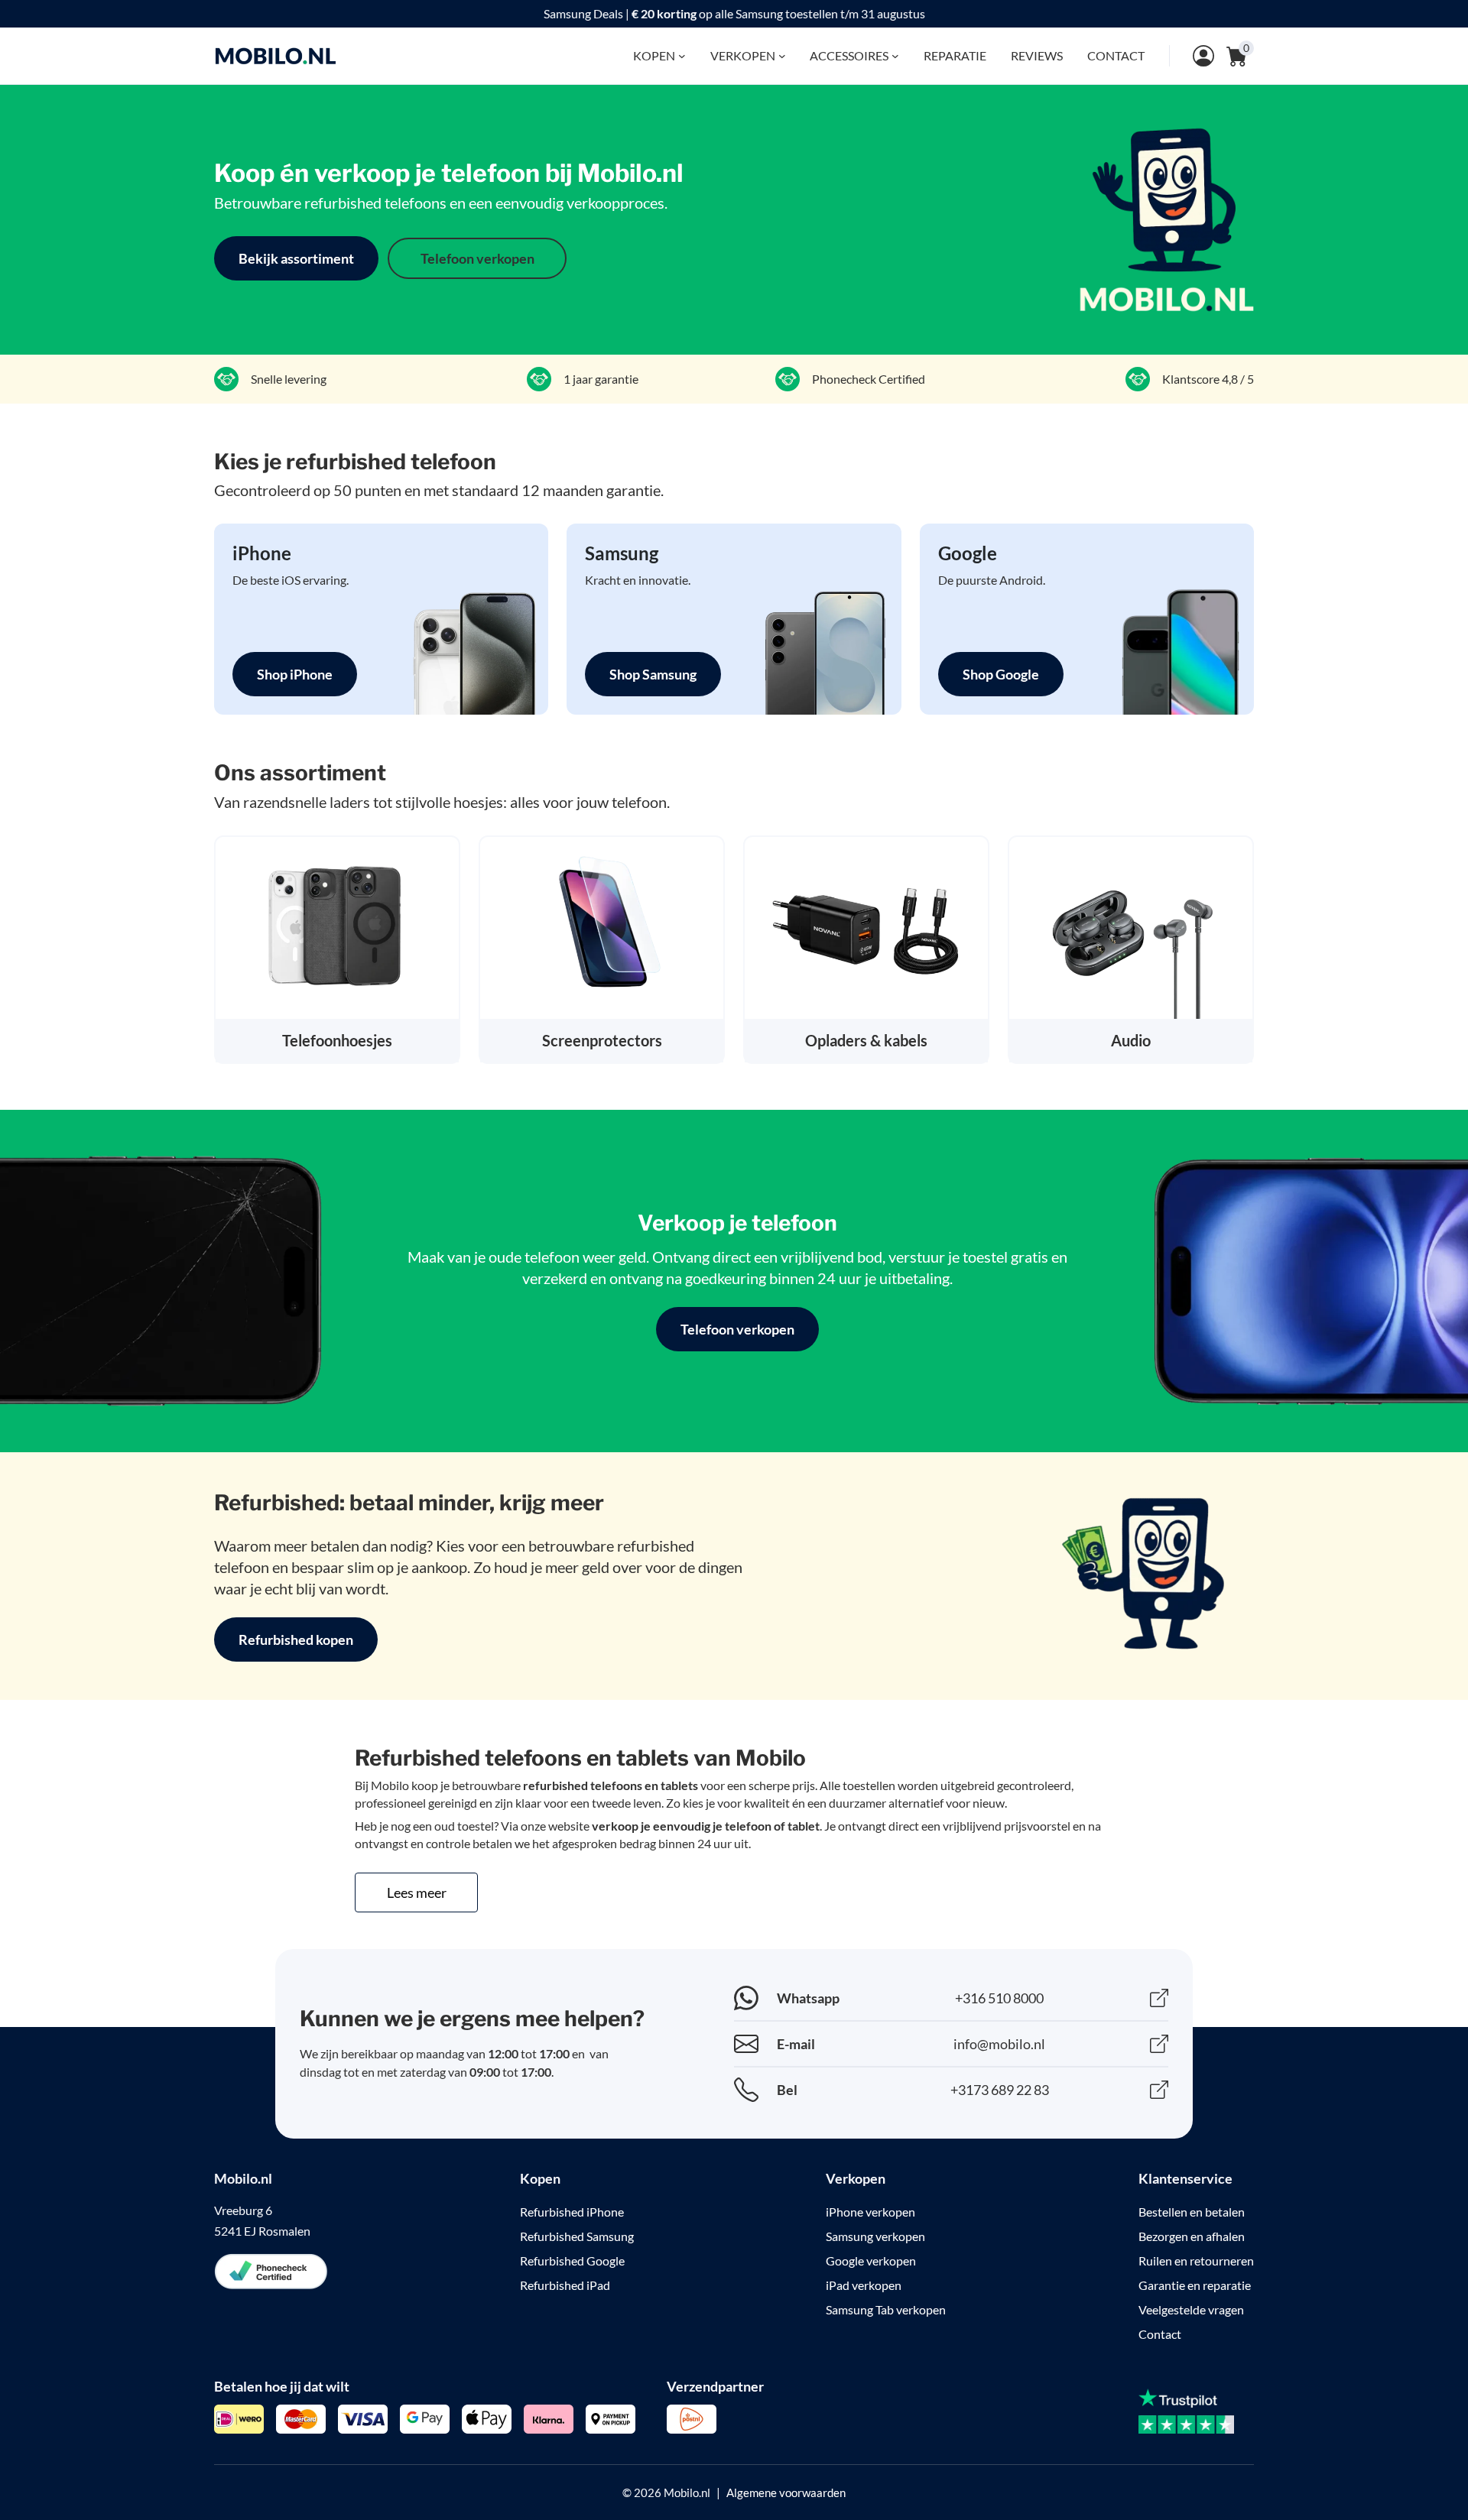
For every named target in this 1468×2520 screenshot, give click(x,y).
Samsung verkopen (875, 2236)
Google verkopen (871, 2261)
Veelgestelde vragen (1191, 2309)
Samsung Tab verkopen (886, 2309)
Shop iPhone (295, 674)
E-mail (796, 2044)
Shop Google (1001, 674)
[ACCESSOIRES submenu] (895, 56)
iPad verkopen (864, 2285)
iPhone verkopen (870, 2212)
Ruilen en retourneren (1196, 2261)
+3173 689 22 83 (1000, 2090)
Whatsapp (808, 1998)
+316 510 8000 (999, 1998)
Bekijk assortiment (296, 258)
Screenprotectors (602, 1040)
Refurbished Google (572, 2261)
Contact (1160, 2334)
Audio (1131, 1040)
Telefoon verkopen (477, 258)
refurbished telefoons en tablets (611, 1785)
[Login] (1192, 56)
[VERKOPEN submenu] (782, 56)
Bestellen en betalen (1192, 2212)
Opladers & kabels (866, 1040)
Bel (787, 2090)
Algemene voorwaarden (786, 2492)
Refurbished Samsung (577, 2236)
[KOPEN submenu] (682, 56)
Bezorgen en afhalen (1192, 2236)
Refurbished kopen (296, 1639)
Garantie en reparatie (1195, 2285)
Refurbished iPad (565, 2285)
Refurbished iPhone (572, 2212)
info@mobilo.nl (999, 2044)
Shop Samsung (653, 674)
